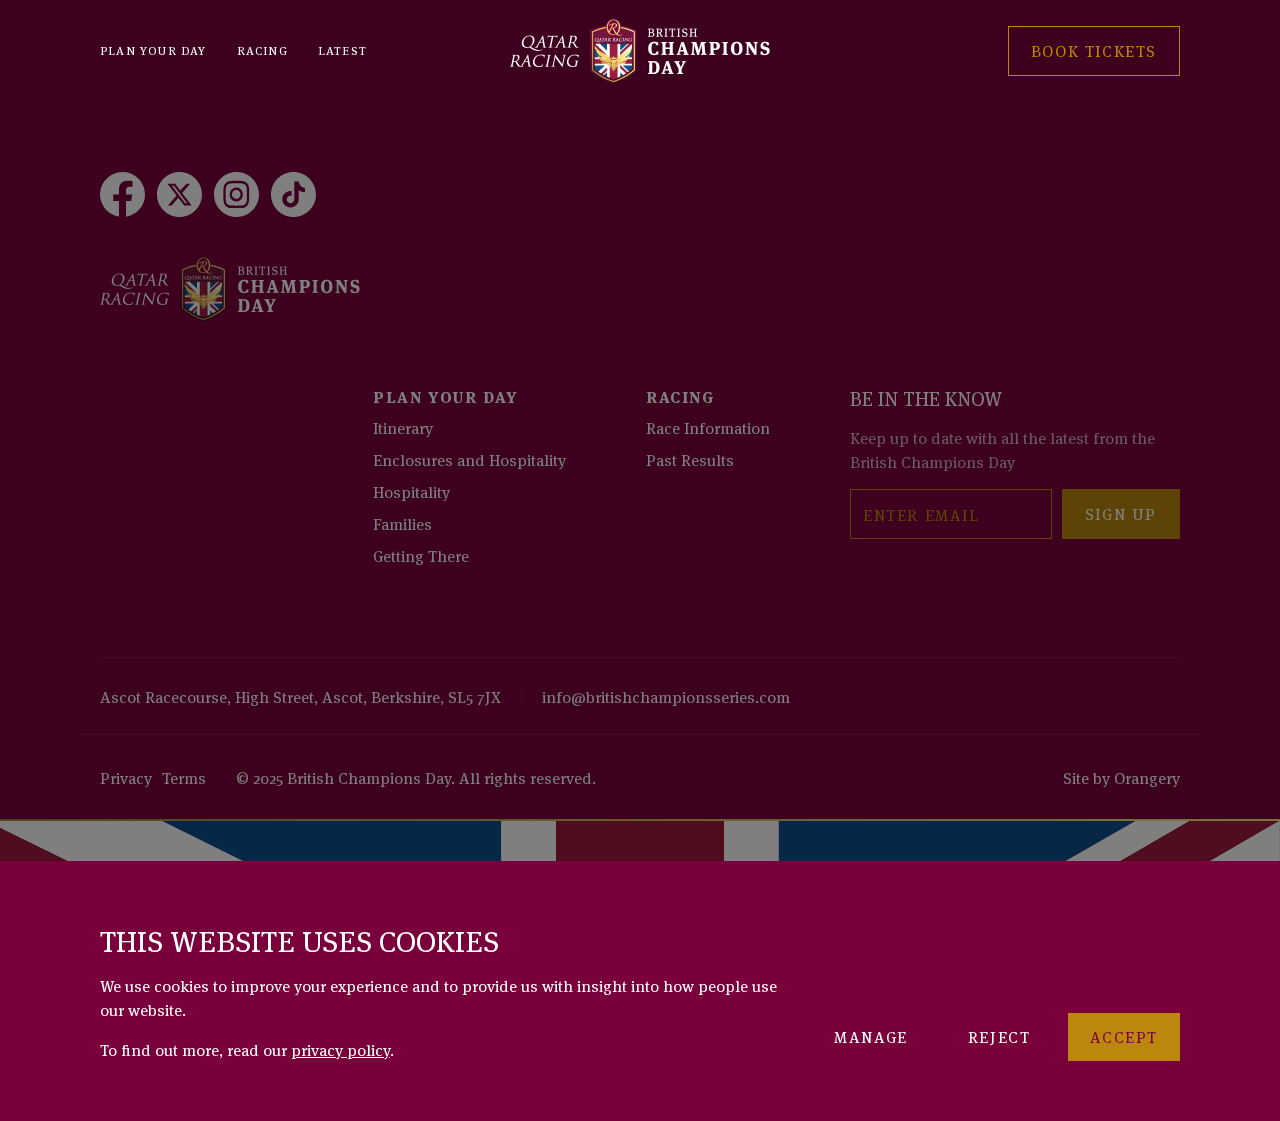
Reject (999, 1036)
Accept (1124, 1036)
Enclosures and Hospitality (469, 459)
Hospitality (411, 491)
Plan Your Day (153, 49)
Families (402, 523)
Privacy (126, 777)
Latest (342, 49)
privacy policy (340, 1049)
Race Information (708, 427)
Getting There (421, 555)
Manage (871, 1036)
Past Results (690, 459)
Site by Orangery (1121, 777)
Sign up (1121, 513)
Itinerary (403, 427)
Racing (262, 49)
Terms (184, 777)
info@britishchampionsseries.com (666, 696)
